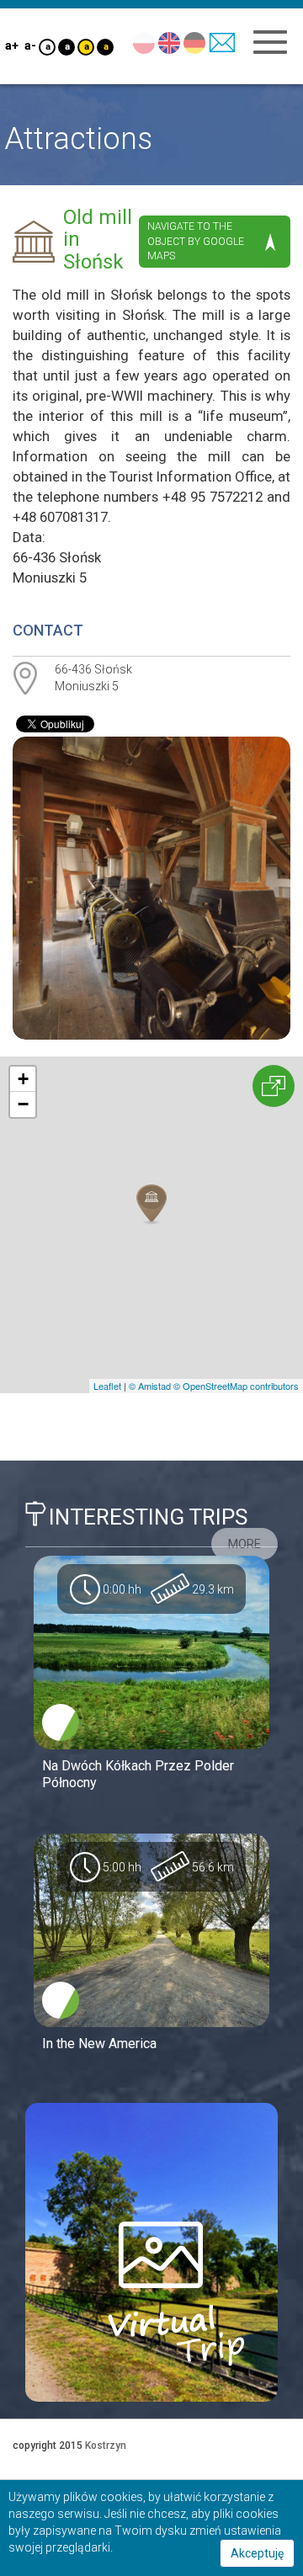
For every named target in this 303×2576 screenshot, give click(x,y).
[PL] (144, 42)
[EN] (169, 42)
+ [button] (23, 1079)
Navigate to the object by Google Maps (196, 241)
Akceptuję (257, 2553)
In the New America (99, 2044)
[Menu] (270, 42)
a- (30, 45)
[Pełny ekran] (274, 1086)
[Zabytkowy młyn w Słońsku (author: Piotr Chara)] (151, 888)
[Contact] (222, 42)
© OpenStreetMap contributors (236, 1386)
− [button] (23, 1104)
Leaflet (107, 1386)
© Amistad (150, 1386)
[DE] (194, 42)
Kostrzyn (106, 2446)
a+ (11, 45)
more (245, 1544)
